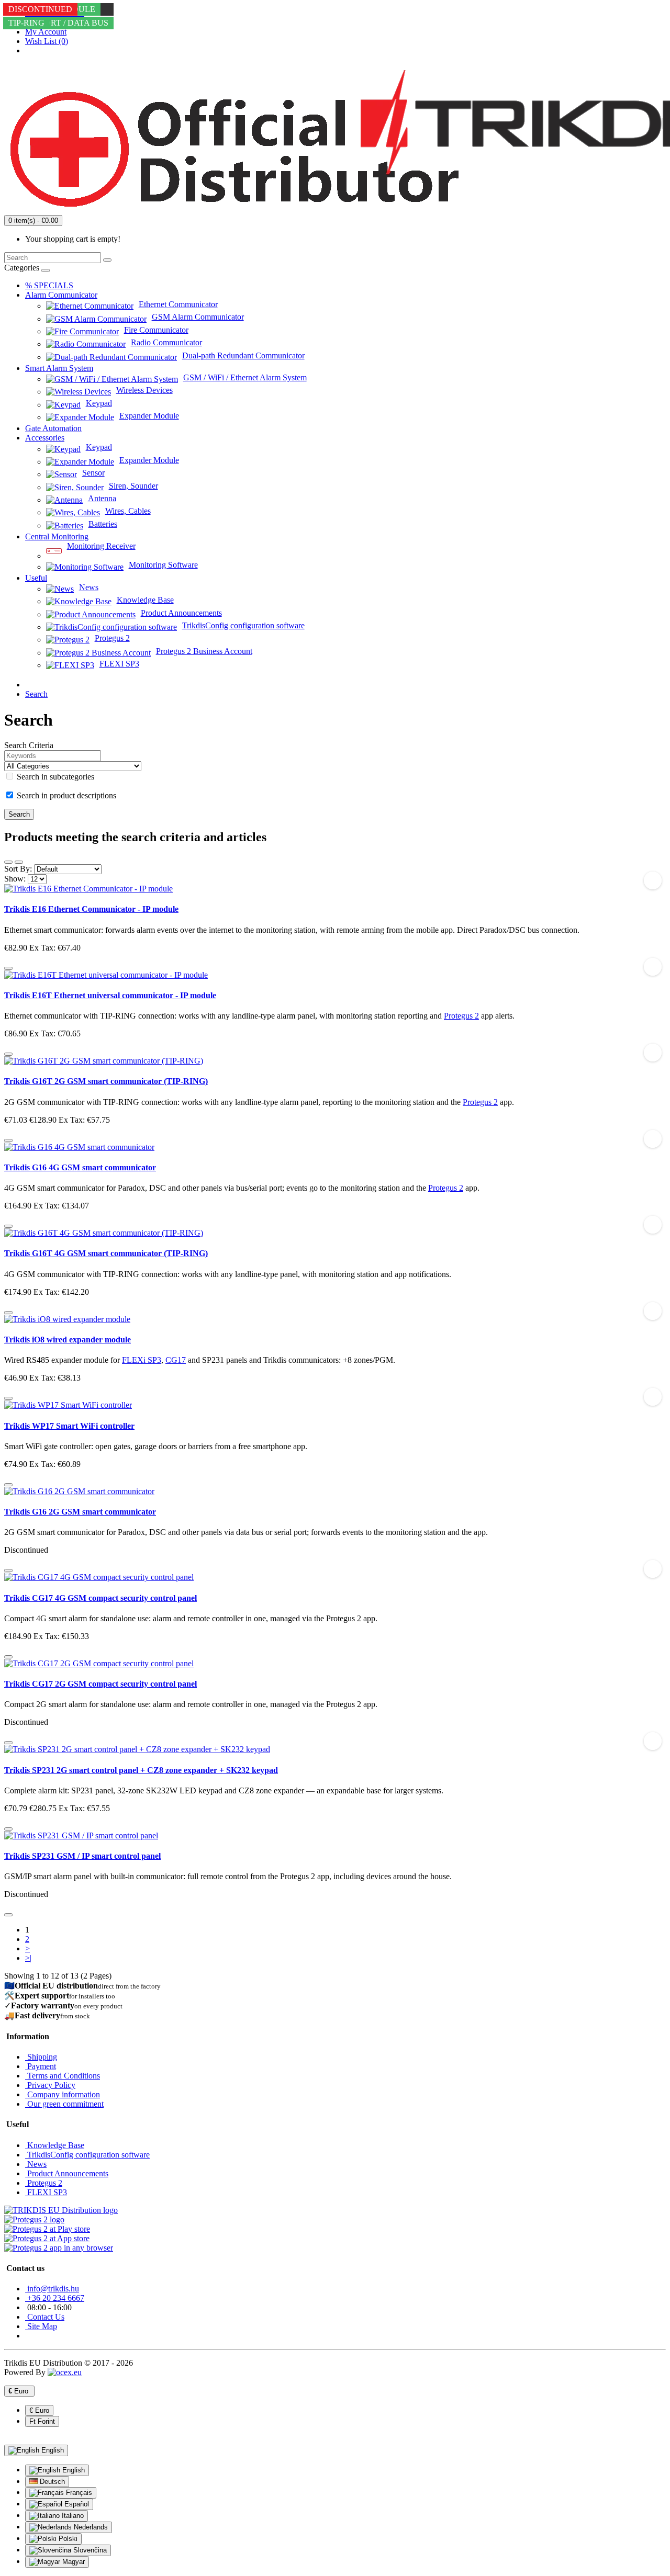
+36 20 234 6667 (55, 2298)
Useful (36, 578)
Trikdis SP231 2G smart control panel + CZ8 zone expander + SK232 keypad (141, 1770)
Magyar (72, 2562)
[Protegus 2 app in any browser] (59, 2248)
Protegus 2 (461, 1016)
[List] (8, 862)
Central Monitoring (57, 536)
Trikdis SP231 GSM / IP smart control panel (82, 1856)
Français (78, 2493)
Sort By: (18, 869)
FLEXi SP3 (142, 1360)
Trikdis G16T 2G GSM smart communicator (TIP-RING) (106, 1081)
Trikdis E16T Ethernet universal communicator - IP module (110, 995)
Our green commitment (64, 2104)
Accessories (45, 438)
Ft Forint (42, 2421)
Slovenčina (89, 2550)
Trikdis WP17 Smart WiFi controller (69, 1426)
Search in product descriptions (65, 795)
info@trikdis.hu (52, 2289)
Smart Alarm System (59, 368)
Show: (15, 879)
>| (28, 1958)
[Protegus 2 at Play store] (47, 2229)
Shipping (41, 2057)
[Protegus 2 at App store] (47, 2238)
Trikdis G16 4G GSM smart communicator (80, 1167)
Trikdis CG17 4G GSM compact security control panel (100, 1598)
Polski (67, 2539)
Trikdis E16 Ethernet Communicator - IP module (91, 909)
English (72, 2470)
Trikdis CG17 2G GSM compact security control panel (100, 1684)
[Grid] (19, 862)
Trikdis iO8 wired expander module (68, 1340)
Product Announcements (67, 2173)
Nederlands (90, 2527)
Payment (41, 2066)
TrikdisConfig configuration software (87, 2155)
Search (36, 694)
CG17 (176, 1360)
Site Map (41, 2326)
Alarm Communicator (61, 295)
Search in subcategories (54, 777)
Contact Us (45, 2317)
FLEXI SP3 (46, 2192)
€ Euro (39, 2410)
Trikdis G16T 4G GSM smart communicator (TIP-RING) (106, 1253)
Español (76, 2504)
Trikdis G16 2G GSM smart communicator (80, 1512)
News (36, 2164)
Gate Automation (53, 428)
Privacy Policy (50, 2085)
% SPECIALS (49, 285)
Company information (63, 2094)
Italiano (72, 2516)
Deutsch (51, 2482)
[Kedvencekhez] (653, 880)
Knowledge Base (55, 2145)
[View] (8, 1571)
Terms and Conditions (63, 2076)
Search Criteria (29, 745)
